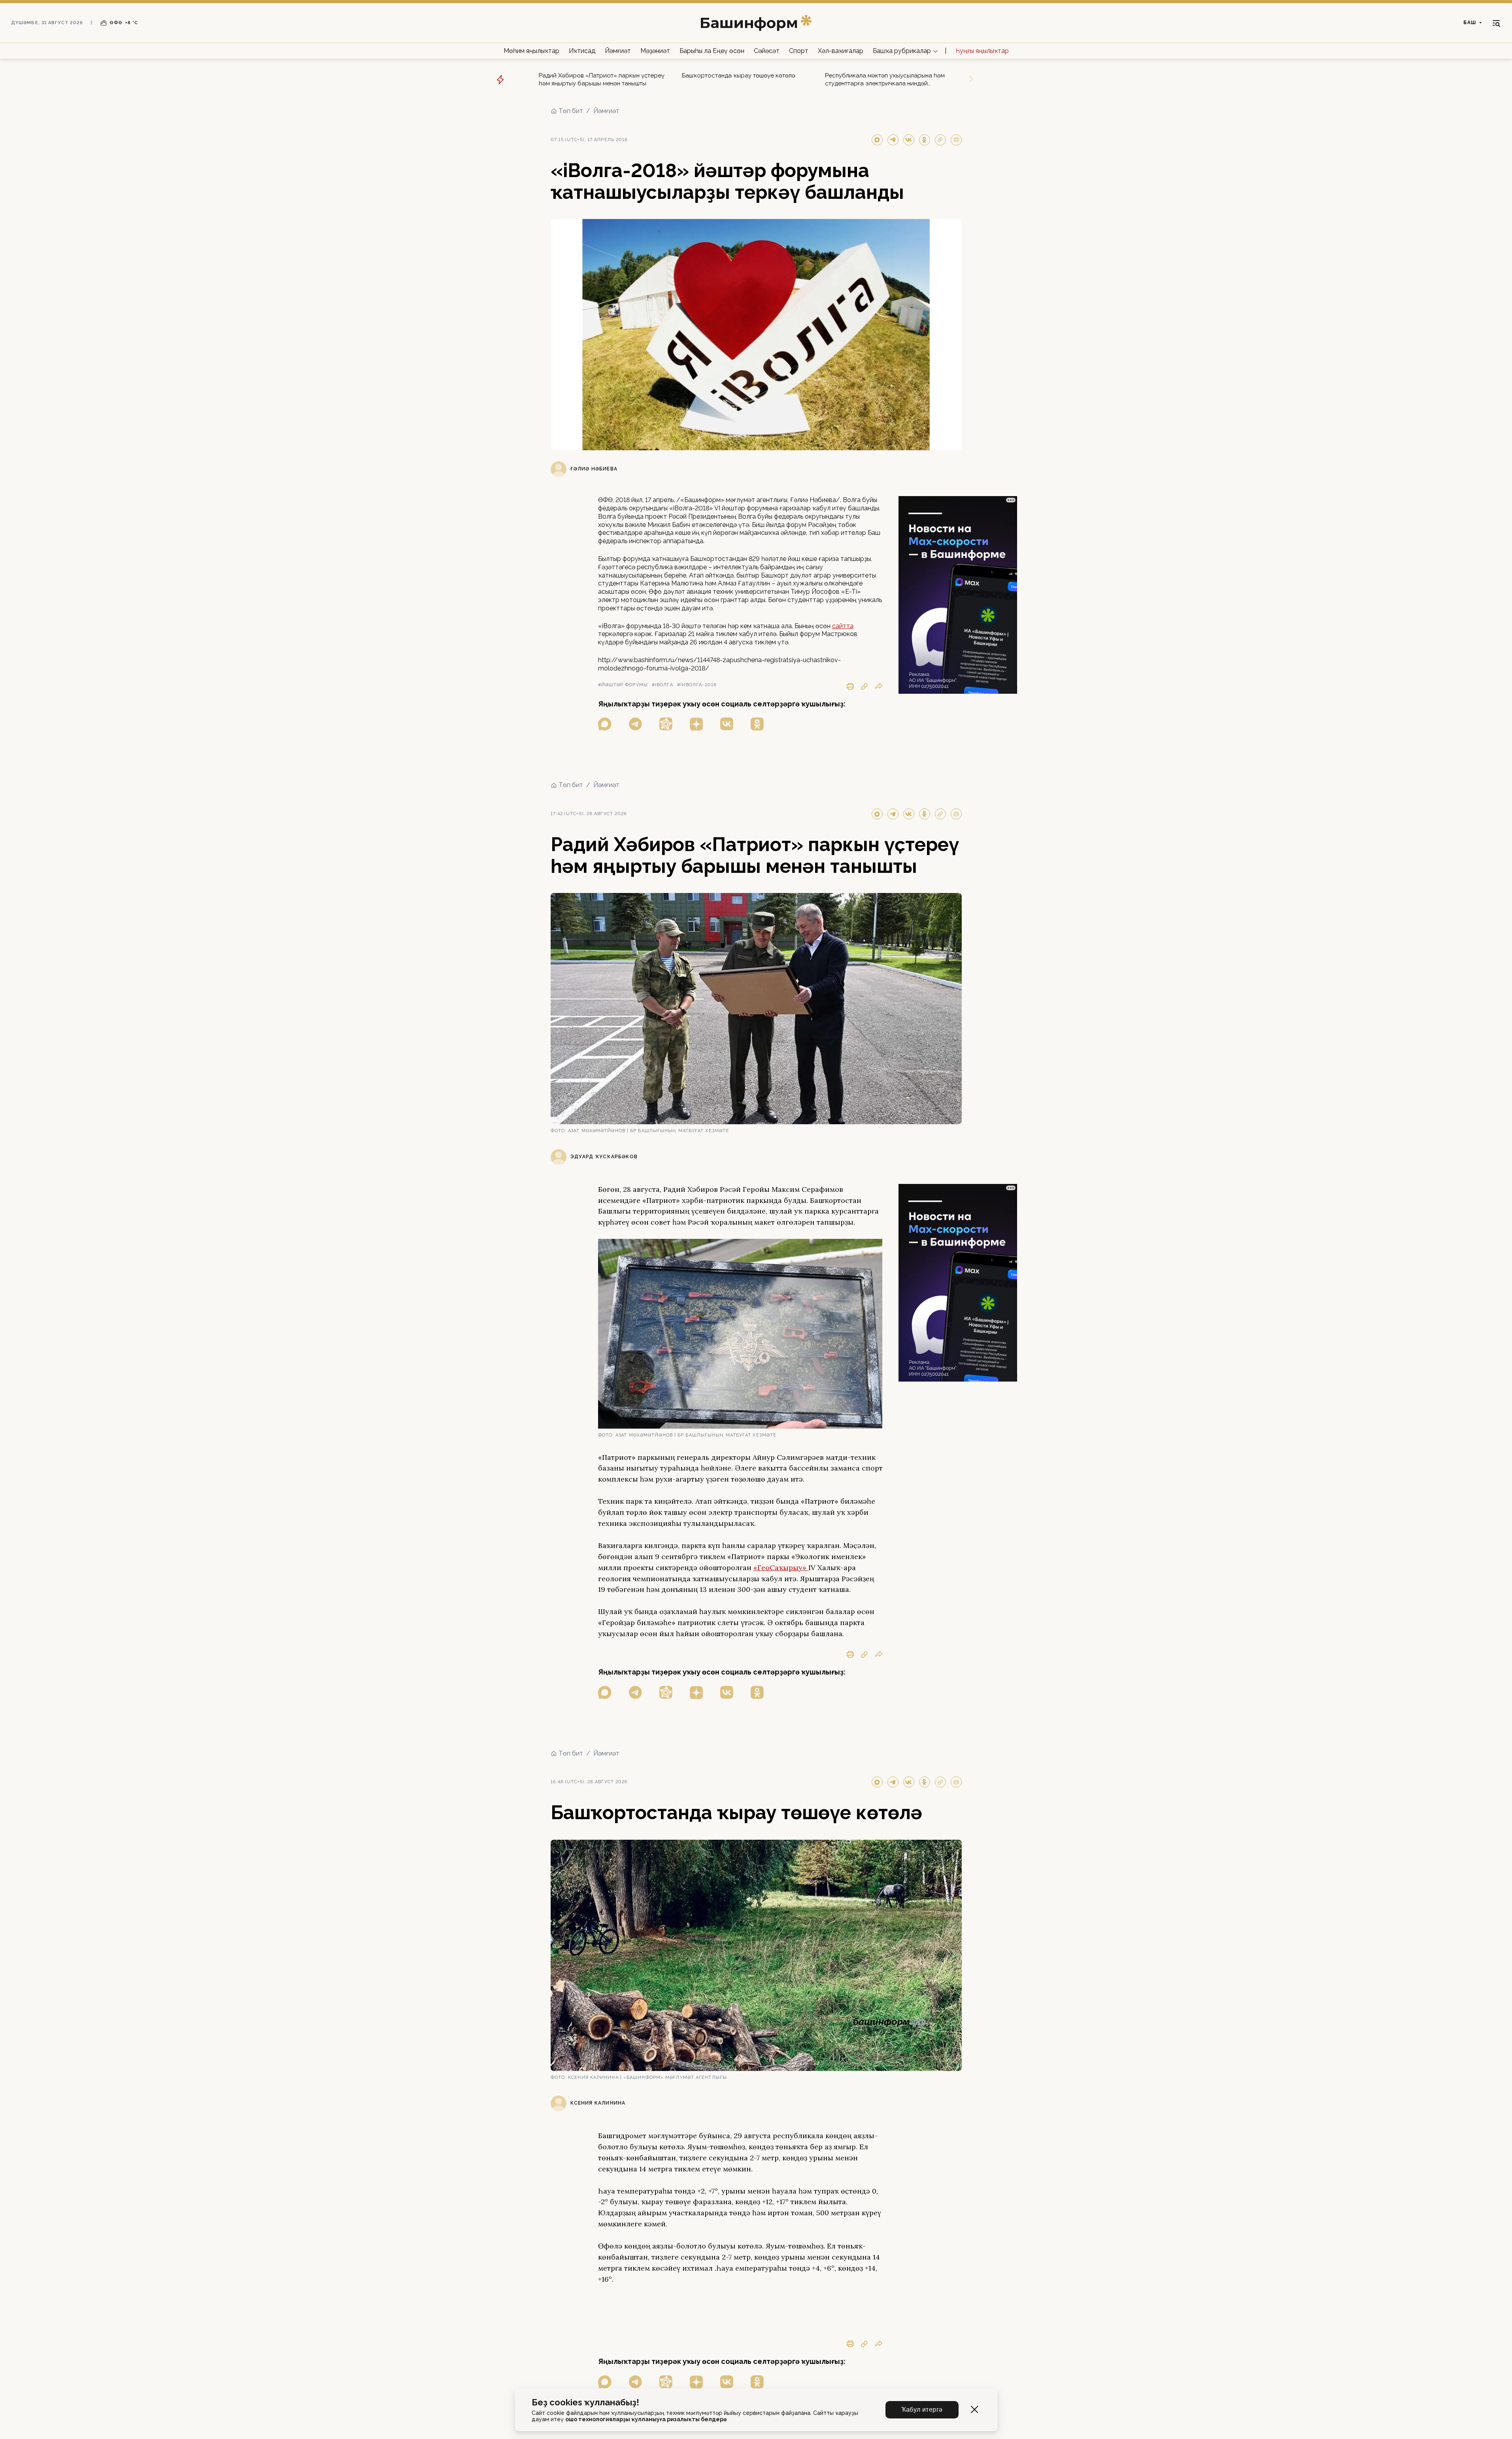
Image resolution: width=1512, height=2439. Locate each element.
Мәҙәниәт (655, 51)
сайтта (843, 626)
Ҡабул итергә (922, 2410)
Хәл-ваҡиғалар (841, 51)
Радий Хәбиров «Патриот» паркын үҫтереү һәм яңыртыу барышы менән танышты (602, 79)
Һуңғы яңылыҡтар (982, 51)
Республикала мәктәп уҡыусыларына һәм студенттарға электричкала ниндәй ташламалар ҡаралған (885, 80)
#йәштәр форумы (623, 685)
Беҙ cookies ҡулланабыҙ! (585, 2402)
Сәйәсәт (767, 51)
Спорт (799, 51)
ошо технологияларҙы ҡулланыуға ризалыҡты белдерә (646, 2419)
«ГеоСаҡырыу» (781, 1568)
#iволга (663, 685)
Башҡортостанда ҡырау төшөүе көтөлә (739, 76)
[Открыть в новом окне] (605, 724)
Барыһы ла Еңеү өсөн (712, 51)
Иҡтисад (582, 51)
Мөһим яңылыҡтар (531, 51)
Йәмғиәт (618, 51)
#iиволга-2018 (697, 685)
